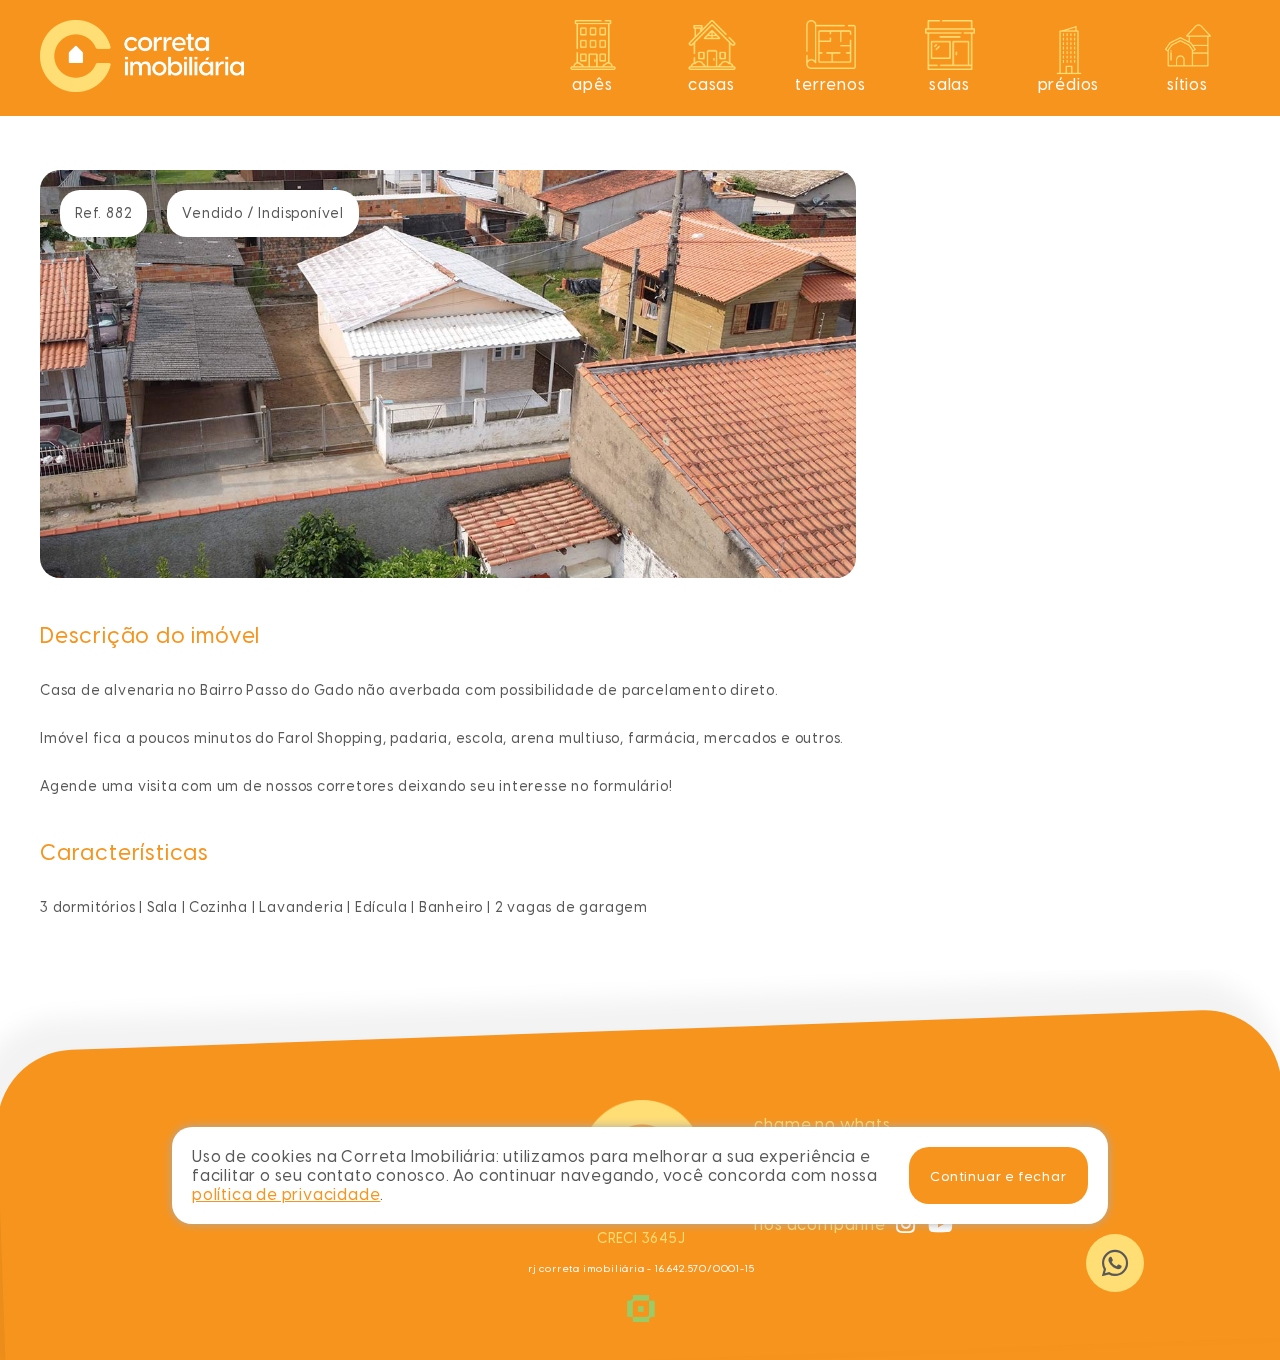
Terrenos (830, 84)
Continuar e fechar (998, 1176)
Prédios (1069, 84)
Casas (711, 84)
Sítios (1187, 84)
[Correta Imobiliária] (142, 86)
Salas (949, 84)
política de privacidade (286, 1194)
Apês (592, 84)
